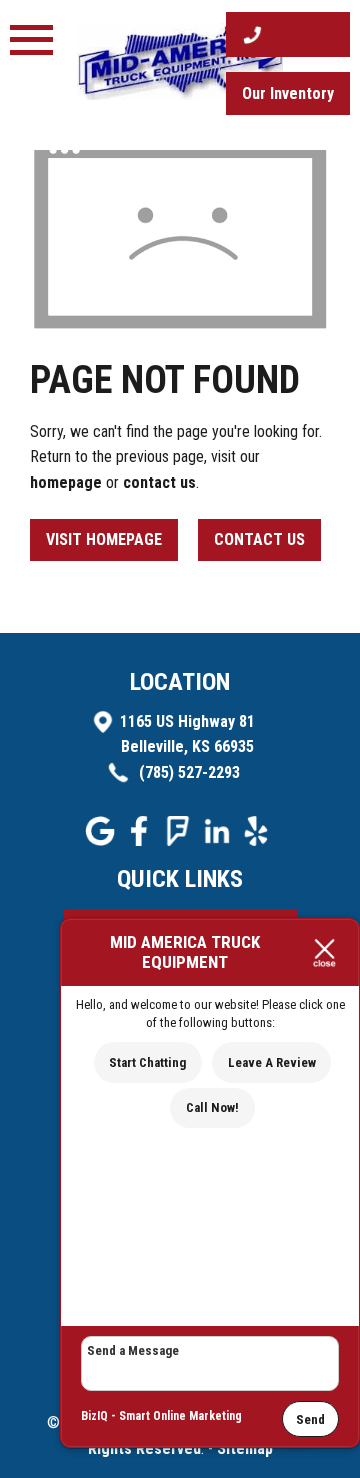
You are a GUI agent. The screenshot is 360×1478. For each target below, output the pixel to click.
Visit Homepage (104, 539)
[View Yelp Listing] (258, 840)
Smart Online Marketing (180, 1416)
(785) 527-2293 (187, 772)
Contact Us (259, 539)
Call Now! (212, 1107)
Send (310, 1419)
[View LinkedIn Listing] (219, 840)
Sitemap (245, 1448)
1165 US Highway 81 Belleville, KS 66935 (187, 734)
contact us (159, 482)
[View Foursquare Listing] (180, 840)
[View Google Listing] (102, 840)
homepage (66, 482)
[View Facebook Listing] (141, 840)
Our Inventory (288, 93)
